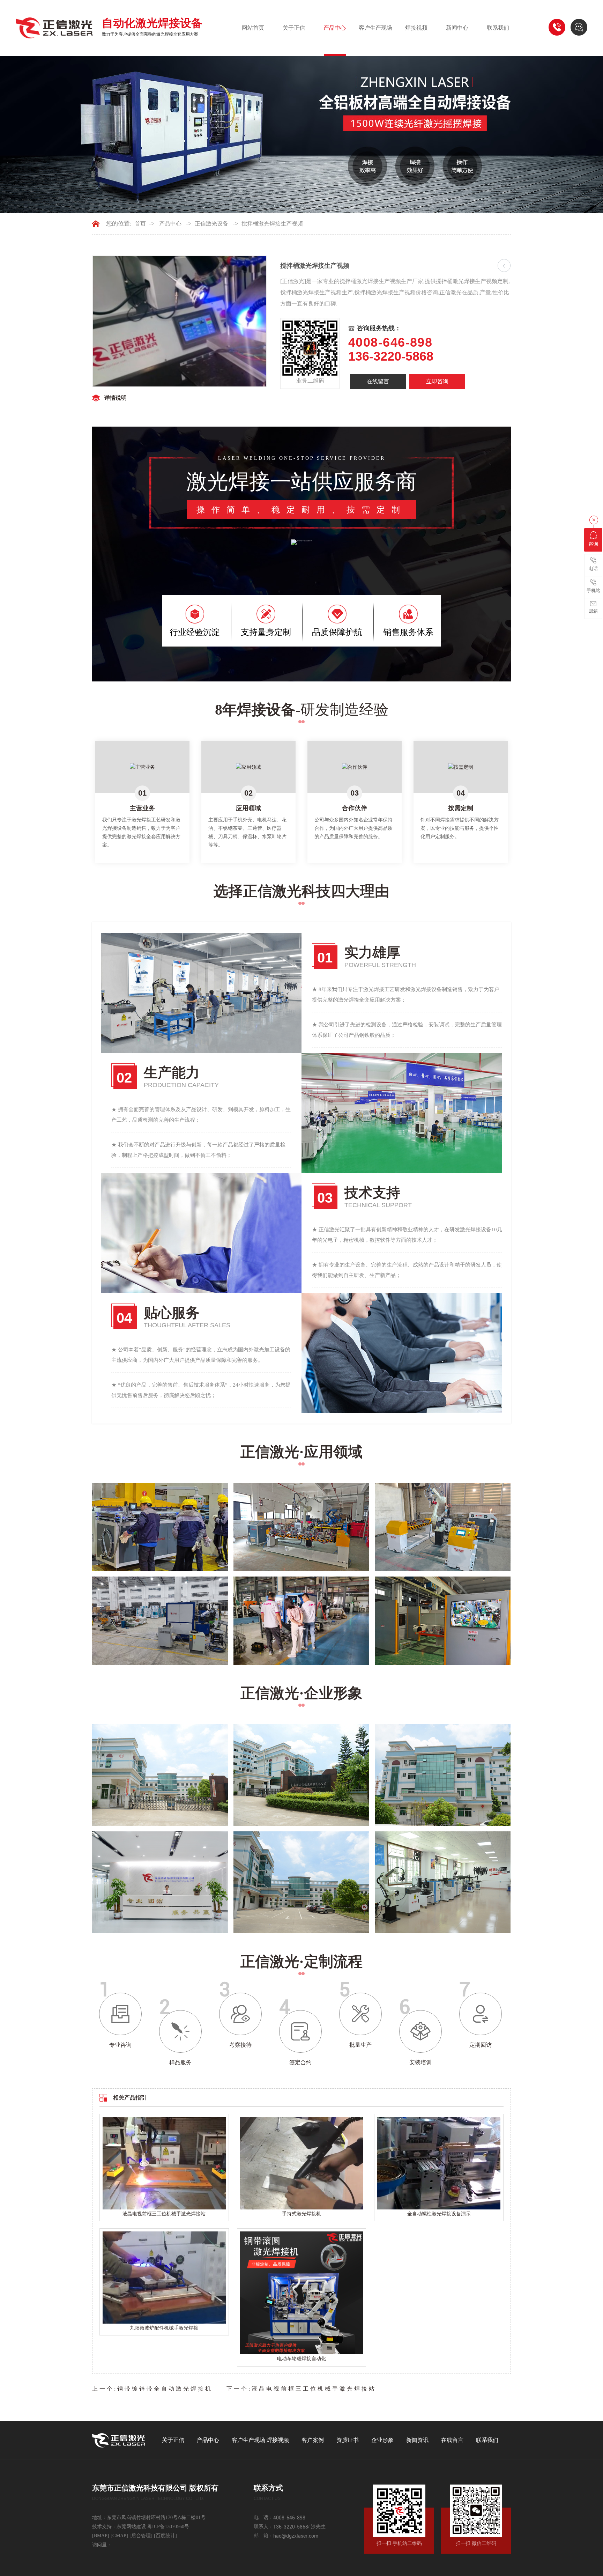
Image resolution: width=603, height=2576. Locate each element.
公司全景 (105, 1815)
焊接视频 (416, 28)
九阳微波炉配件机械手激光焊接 (164, 2328)
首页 (140, 224)
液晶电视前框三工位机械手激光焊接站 (164, 2214)
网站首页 (253, 28)
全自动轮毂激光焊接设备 (266, 1654)
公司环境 (246, 1922)
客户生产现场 (375, 28)
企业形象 (382, 2440)
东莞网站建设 (131, 2527)
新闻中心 (457, 28)
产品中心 (335, 28)
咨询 (593, 544)
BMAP (101, 2536)
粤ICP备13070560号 (168, 2527)
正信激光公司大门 (258, 1815)
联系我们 (498, 28)
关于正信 (294, 28)
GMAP (119, 2536)
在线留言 (378, 381)
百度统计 (165, 2536)
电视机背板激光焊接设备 (125, 1560)
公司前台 (105, 1922)
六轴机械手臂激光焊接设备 (410, 1560)
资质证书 (348, 2440)
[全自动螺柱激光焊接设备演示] (439, 2163)
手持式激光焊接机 (301, 2214)
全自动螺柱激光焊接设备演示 (439, 2214)
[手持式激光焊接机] (302, 2163)
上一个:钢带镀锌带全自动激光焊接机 (152, 2389)
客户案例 (313, 2440)
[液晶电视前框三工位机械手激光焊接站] (164, 2163)
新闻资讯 (417, 2440)
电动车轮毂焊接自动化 (301, 2359)
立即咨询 (437, 381)
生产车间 (388, 1922)
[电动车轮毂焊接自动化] (302, 2292)
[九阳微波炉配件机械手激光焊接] (164, 2277)
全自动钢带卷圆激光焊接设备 (130, 1654)
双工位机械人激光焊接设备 (269, 1560)
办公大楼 (388, 1815)
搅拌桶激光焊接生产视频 (272, 224)
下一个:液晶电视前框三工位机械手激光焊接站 (301, 2389)
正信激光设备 (211, 224)
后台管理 (141, 2536)
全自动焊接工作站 (399, 1654)
